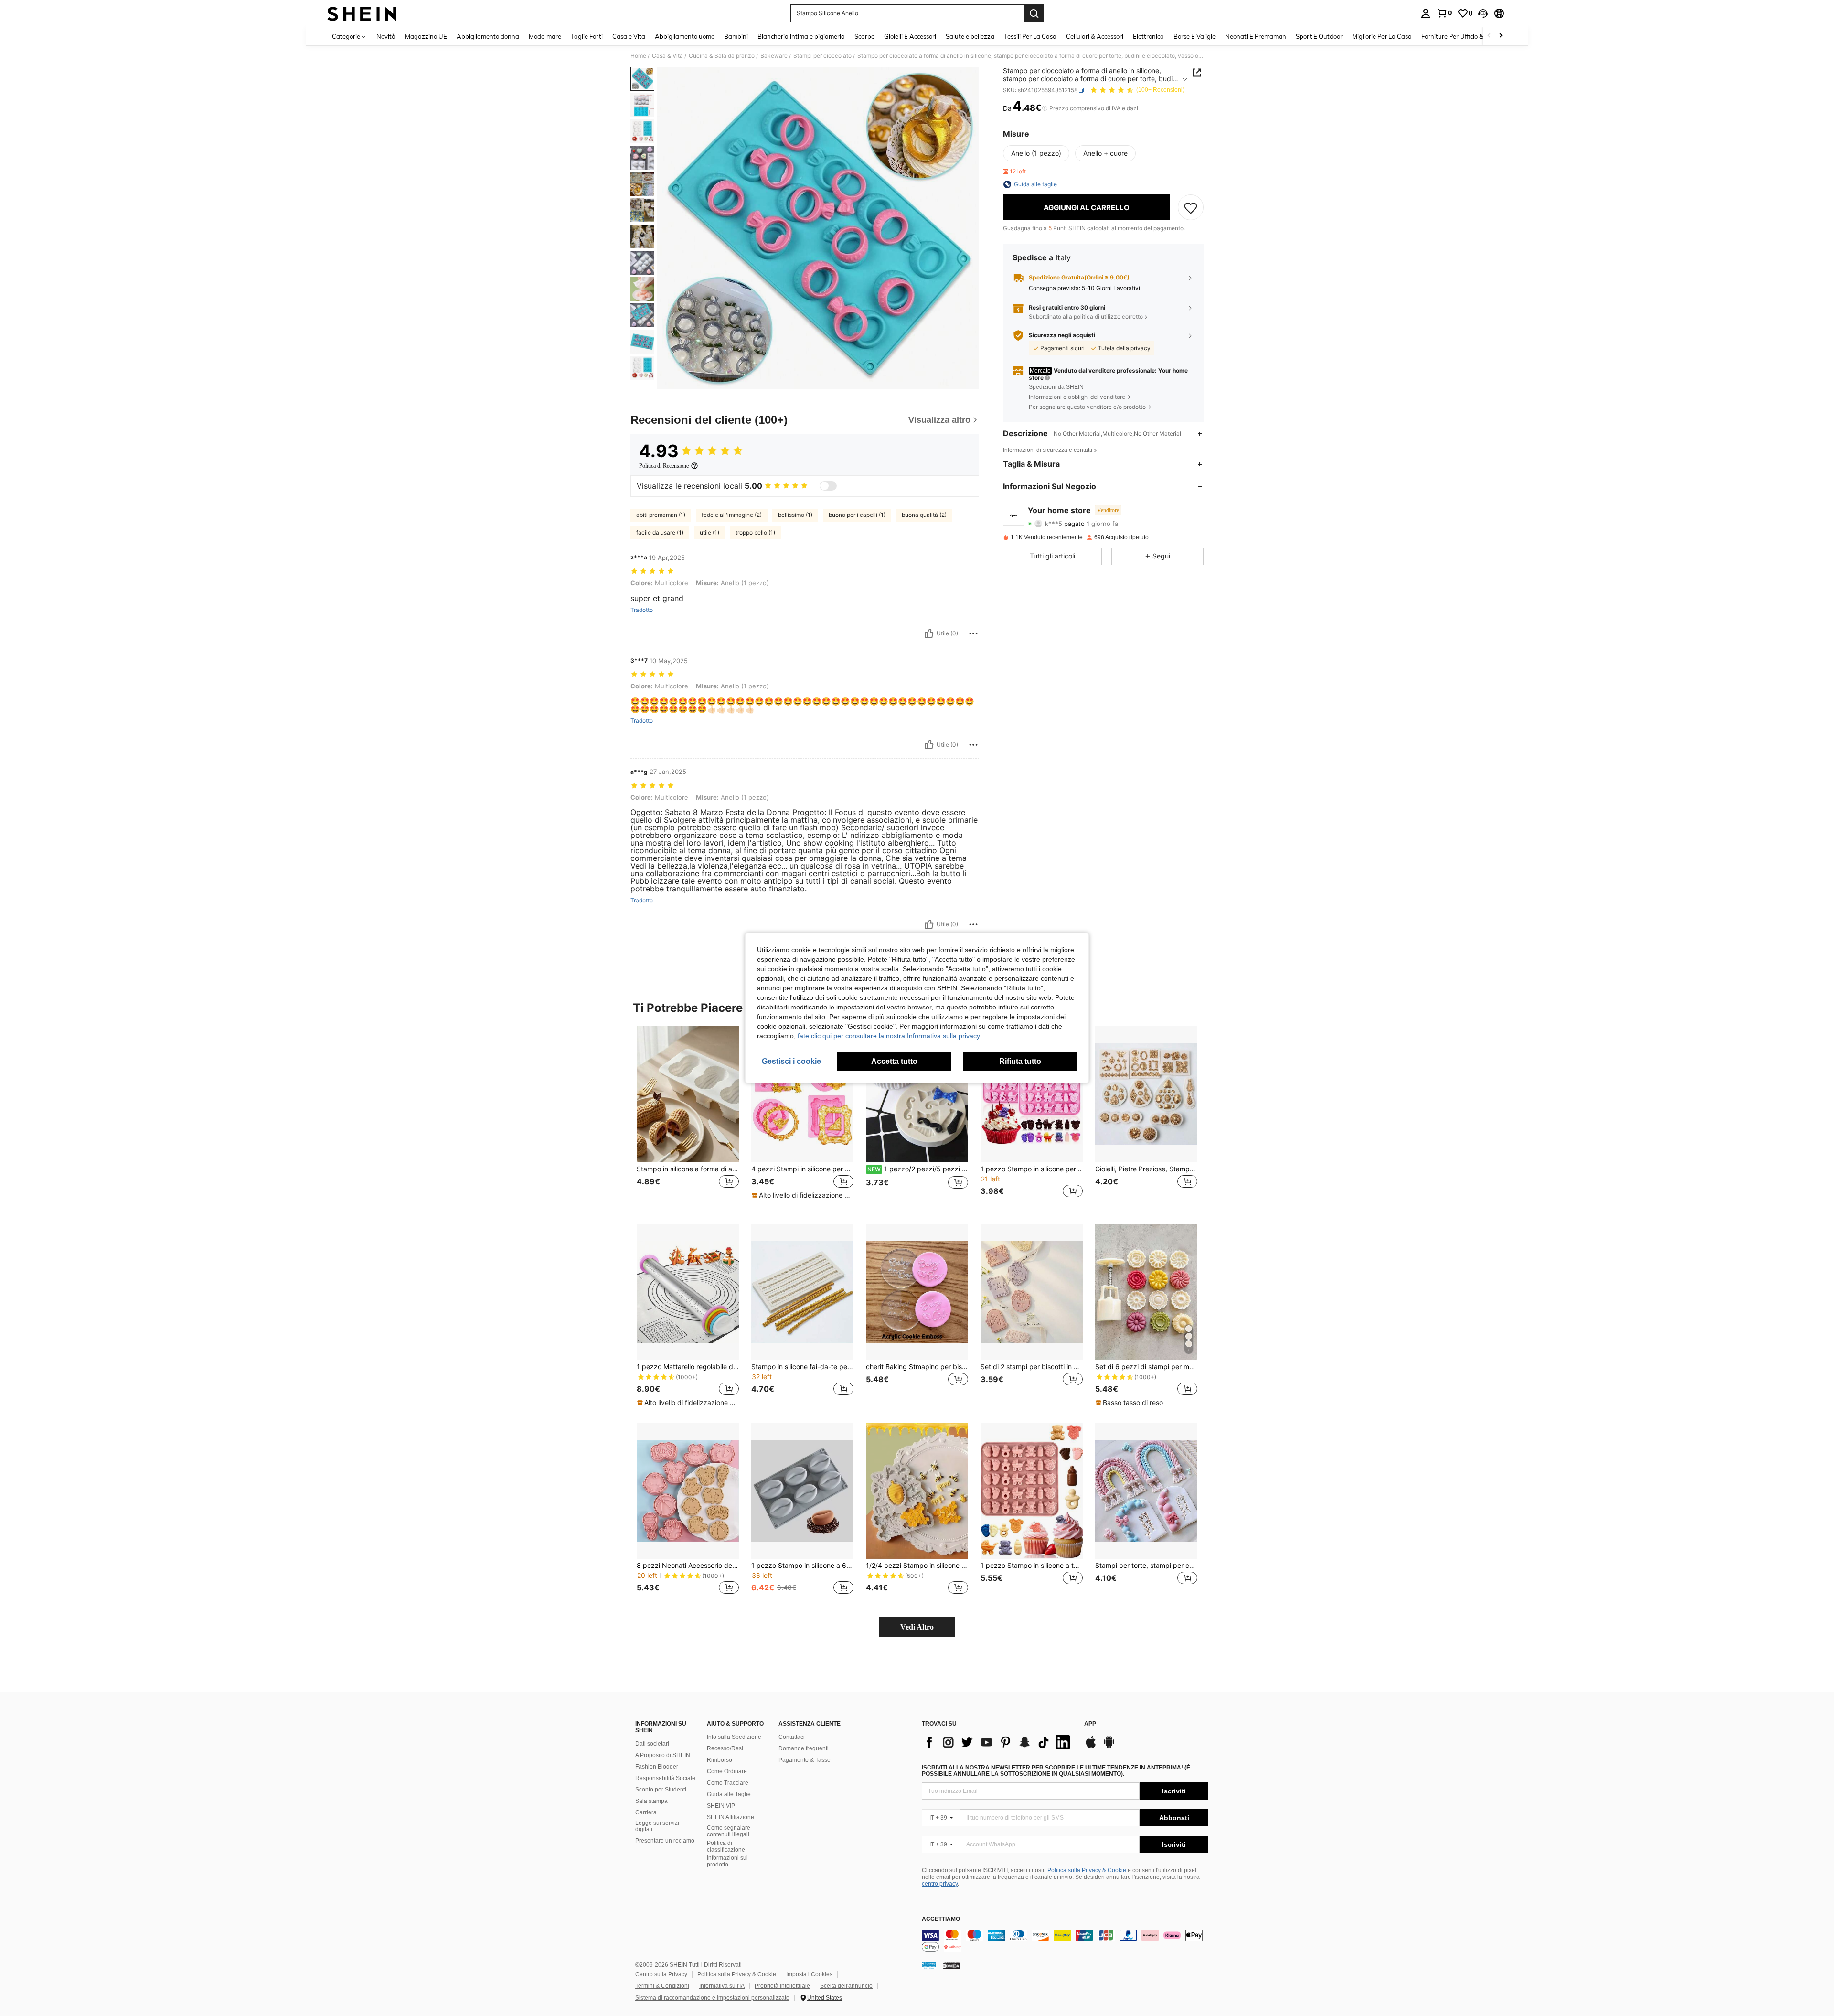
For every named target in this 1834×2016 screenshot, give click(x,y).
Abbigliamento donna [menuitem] (488, 36)
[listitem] (688, 1118)
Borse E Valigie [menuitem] (1194, 36)
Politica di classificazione (726, 1846)
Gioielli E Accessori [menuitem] (910, 36)
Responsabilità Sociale (665, 1778)
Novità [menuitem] (386, 36)
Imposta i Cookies (809, 1974)
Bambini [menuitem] (736, 36)
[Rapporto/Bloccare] (973, 633)
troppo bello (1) (755, 532)
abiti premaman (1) (661, 515)
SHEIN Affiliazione (730, 1817)
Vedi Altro (917, 1627)
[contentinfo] (1065, 1941)
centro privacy (940, 1884)
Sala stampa (651, 1801)
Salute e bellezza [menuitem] (970, 36)
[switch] (828, 486)
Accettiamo (941, 1919)
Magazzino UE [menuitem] (426, 36)
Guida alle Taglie (729, 1794)
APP (1090, 1724)
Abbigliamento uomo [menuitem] (685, 36)
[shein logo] (362, 13)
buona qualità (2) (924, 515)
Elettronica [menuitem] (1148, 36)
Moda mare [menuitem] (545, 36)
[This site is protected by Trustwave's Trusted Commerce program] (929, 1965)
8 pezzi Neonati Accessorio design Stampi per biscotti (688, 1566)
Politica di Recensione (664, 466)
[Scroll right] (1501, 36)
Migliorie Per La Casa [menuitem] (1382, 36)
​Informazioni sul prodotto (727, 1861)
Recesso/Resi (725, 1748)
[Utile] (929, 633)
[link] (1444, 13)
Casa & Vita (667, 56)
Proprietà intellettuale (782, 1986)
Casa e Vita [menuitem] (629, 36)
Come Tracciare (728, 1783)
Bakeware (774, 56)
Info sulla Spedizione (734, 1737)
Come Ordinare (727, 1771)
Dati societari (652, 1744)
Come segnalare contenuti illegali (729, 1831)
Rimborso (720, 1760)
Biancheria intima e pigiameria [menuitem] (801, 36)
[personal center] (1426, 13)
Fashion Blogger (657, 1767)
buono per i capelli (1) (857, 515)
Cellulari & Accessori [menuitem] (1095, 36)
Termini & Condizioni (662, 1986)
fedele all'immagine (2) (732, 515)
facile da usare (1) (660, 532)
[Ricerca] (1034, 13)
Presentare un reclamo (665, 1841)
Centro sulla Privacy (661, 1974)
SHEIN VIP (721, 1806)
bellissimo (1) (795, 515)
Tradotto (642, 610)
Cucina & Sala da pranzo (722, 56)
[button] (1483, 13)
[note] (802, 1195)
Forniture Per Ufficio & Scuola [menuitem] (1463, 36)
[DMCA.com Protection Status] (952, 1965)
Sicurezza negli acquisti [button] (1062, 335)
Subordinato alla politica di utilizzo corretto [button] (1086, 317)
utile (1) (709, 532)
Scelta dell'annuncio (846, 1986)
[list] (998, 1742)
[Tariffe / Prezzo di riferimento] (1045, 108)
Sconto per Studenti (661, 1790)
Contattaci (792, 1737)
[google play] (1109, 1747)
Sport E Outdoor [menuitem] (1319, 36)
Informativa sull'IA (722, 1986)
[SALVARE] (1191, 207)
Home (638, 56)
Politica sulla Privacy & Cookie (1087, 1870)
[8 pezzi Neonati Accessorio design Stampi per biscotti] (688, 1491)
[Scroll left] (1489, 36)
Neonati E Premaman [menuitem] (1256, 36)
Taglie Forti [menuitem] (587, 36)
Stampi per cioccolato (822, 56)
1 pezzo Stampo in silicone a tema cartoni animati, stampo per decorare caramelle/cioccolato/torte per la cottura (1032, 1566)
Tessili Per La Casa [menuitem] (1030, 36)
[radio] (1036, 153)
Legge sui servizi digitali (657, 1826)
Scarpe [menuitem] (864, 36)
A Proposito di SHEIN (663, 1755)
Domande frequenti (804, 1748)
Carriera (646, 1812)
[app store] (1091, 1747)
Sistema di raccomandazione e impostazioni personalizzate (712, 1998)
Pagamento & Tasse (805, 1760)
